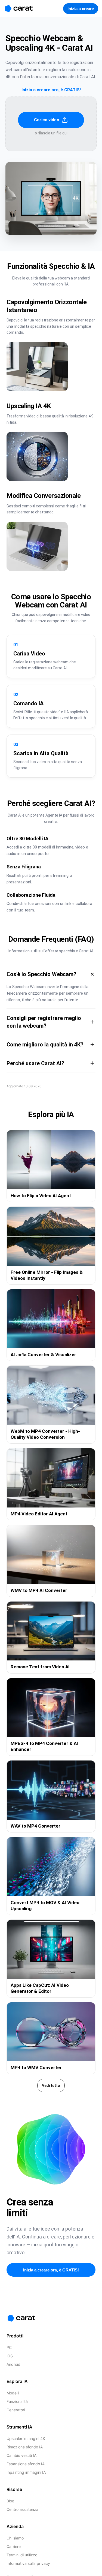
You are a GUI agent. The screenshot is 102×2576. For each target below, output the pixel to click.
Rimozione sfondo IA (25, 2447)
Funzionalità (17, 2401)
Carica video (47, 120)
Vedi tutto (51, 2086)
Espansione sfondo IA (26, 2464)
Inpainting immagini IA (26, 2472)
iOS (10, 2356)
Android (13, 2364)
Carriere (14, 2546)
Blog (10, 2501)
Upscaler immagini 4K (26, 2438)
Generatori (16, 2410)
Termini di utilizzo (22, 2555)
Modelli (13, 2393)
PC (9, 2347)
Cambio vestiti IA (21, 2455)
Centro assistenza (22, 2509)
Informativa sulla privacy (28, 2563)
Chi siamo (15, 2538)
